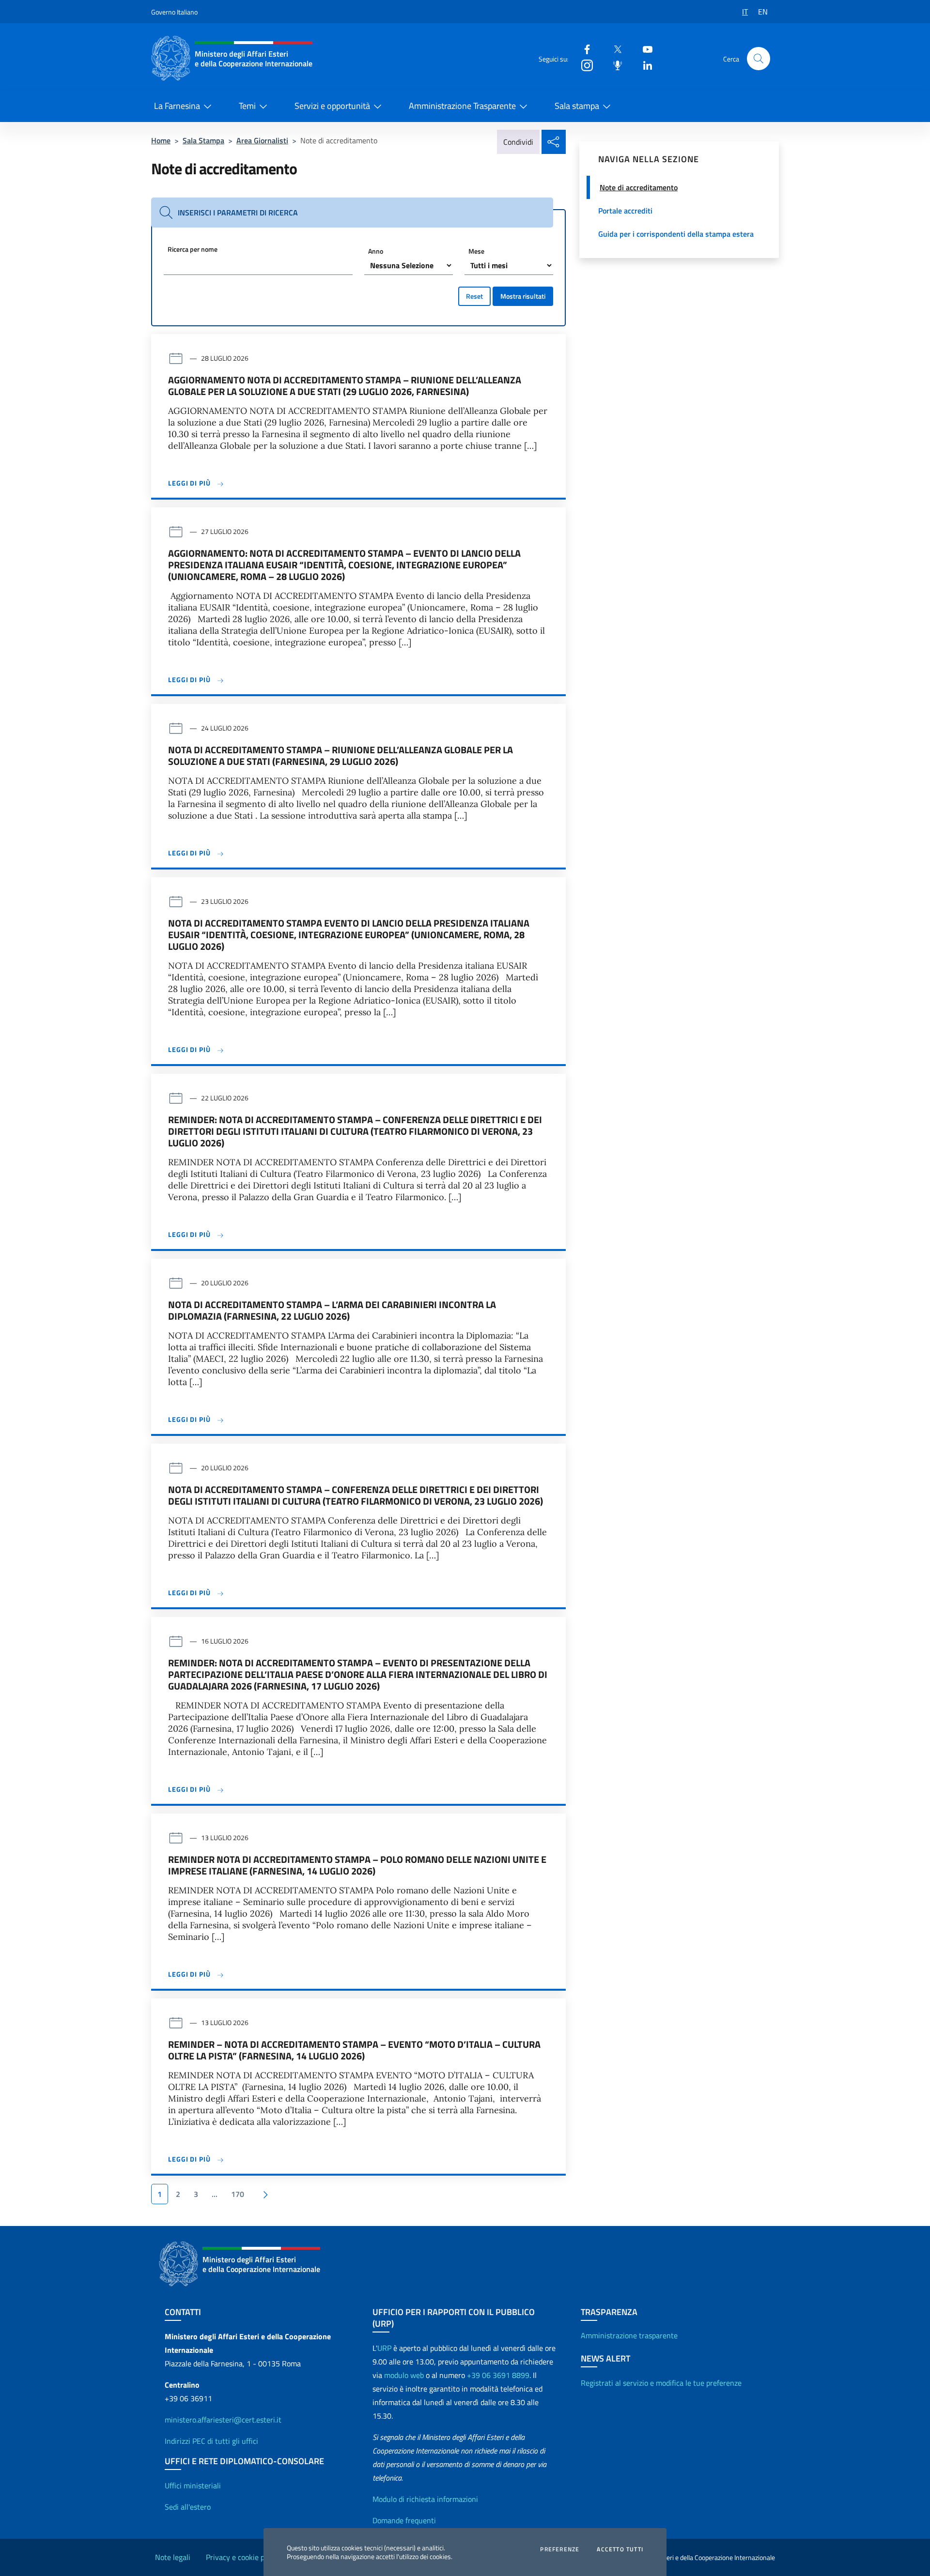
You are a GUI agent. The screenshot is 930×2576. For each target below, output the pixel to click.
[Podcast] (614, 65)
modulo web (404, 2375)
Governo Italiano (174, 12)
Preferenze (560, 2549)
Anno (376, 251)
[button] (759, 59)
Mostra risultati (523, 296)
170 (238, 2194)
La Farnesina (177, 106)
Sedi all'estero (188, 2507)
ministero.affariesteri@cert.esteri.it (223, 2420)
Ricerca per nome (193, 249)
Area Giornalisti (262, 140)
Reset (474, 296)
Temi (247, 106)
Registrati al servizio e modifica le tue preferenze (661, 2383)
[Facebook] (583, 49)
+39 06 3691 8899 (498, 2375)
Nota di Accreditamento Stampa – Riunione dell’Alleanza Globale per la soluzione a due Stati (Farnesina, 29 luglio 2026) (341, 756)
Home (161, 140)
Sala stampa (577, 106)
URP (384, 2348)
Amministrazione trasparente (629, 2335)
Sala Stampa (203, 140)
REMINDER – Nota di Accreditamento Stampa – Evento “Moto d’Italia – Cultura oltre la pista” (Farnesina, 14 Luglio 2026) (354, 2050)
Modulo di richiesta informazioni (425, 2499)
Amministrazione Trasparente (462, 106)
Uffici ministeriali (193, 2485)
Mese (476, 251)
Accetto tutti (620, 2549)
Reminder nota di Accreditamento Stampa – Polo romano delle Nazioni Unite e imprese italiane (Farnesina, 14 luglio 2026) (357, 1865)
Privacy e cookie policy (243, 2557)
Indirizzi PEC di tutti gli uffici (211, 2441)
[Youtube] (644, 49)
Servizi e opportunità (332, 106)
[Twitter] (614, 49)
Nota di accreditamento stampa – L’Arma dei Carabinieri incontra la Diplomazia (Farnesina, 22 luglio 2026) (332, 1311)
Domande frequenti (404, 2520)
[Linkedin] (644, 65)
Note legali (173, 2557)
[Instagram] (583, 65)
